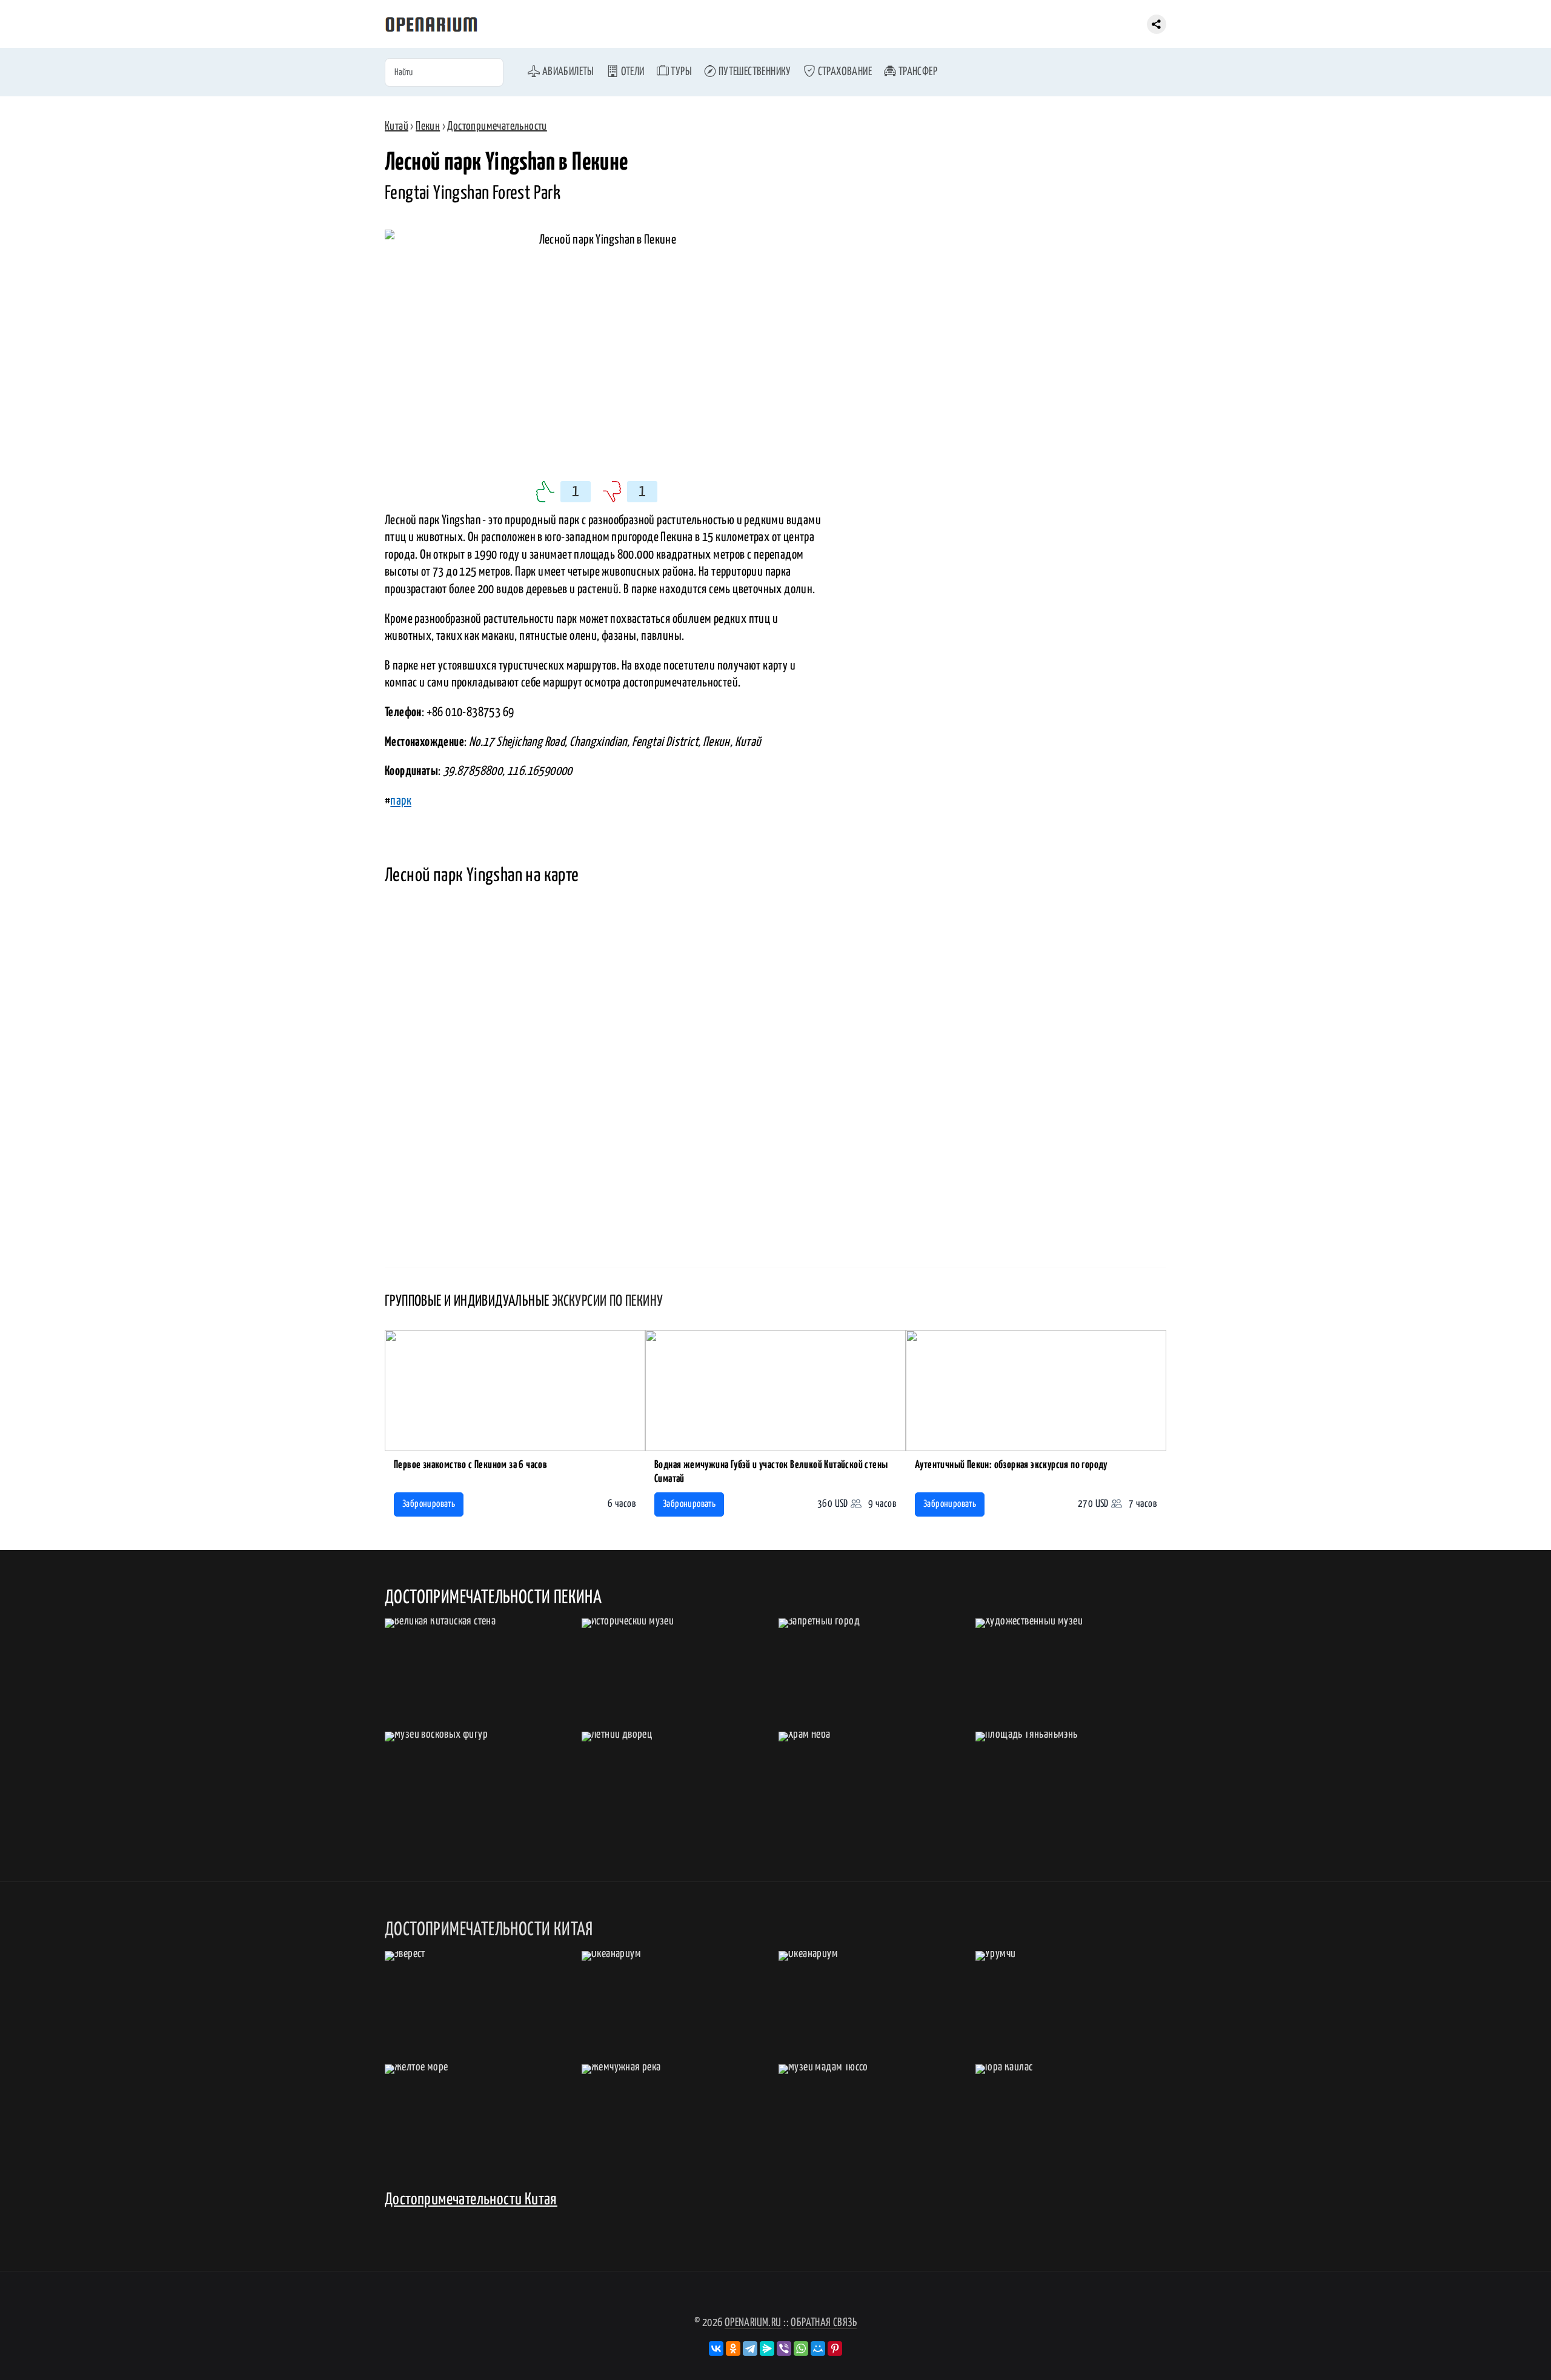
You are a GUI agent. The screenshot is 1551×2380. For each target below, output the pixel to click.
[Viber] (784, 2348)
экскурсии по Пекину (608, 1301)
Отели (631, 72)
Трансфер (917, 72)
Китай (397, 126)
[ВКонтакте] (716, 2348)
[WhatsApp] (801, 2348)
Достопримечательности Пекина (493, 1598)
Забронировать (429, 1504)
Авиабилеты (567, 72)
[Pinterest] (835, 2348)
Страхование (844, 72)
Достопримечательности (497, 126)
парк (401, 801)
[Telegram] (750, 2348)
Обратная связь (824, 2323)
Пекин (428, 126)
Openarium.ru (753, 2323)
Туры (680, 72)
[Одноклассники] (733, 2348)
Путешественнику (753, 72)
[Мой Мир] (818, 2348)
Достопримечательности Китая (471, 2200)
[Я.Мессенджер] (767, 2348)
